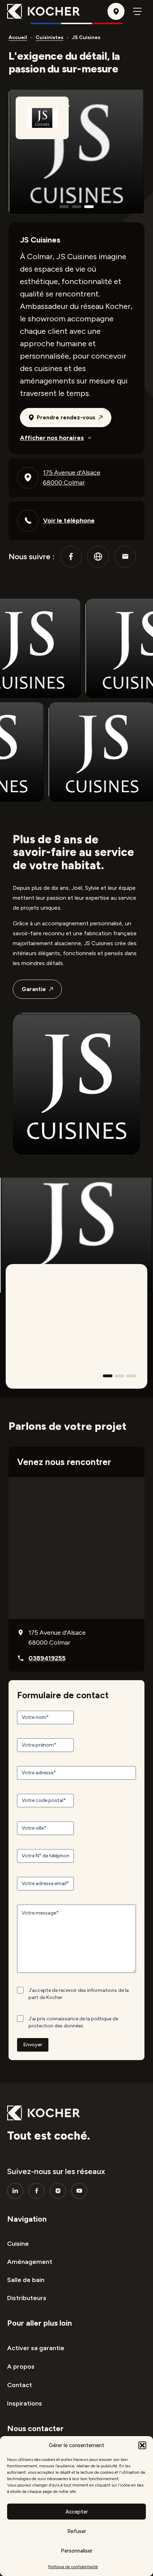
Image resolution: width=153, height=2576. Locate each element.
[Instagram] (58, 2191)
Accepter (77, 2512)
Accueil (18, 37)
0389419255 (47, 1658)
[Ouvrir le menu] (137, 11)
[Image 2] (77, 207)
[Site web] (98, 557)
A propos (21, 2367)
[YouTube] (79, 2191)
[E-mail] (125, 557)
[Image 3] (89, 207)
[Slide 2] (119, 1376)
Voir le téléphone (69, 521)
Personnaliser (77, 2551)
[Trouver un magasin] (116, 11)
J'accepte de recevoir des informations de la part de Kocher (79, 1994)
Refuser (77, 2531)
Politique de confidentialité (73, 2567)
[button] (142, 2445)
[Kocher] (44, 11)
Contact (20, 2385)
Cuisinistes (49, 37)
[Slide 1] (108, 1376)
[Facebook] (71, 557)
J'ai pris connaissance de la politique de (73, 2022)
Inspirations (25, 2403)
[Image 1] (64, 207)
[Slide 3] (131, 1376)
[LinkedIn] (15, 2191)
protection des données (56, 2026)
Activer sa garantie (36, 2348)
